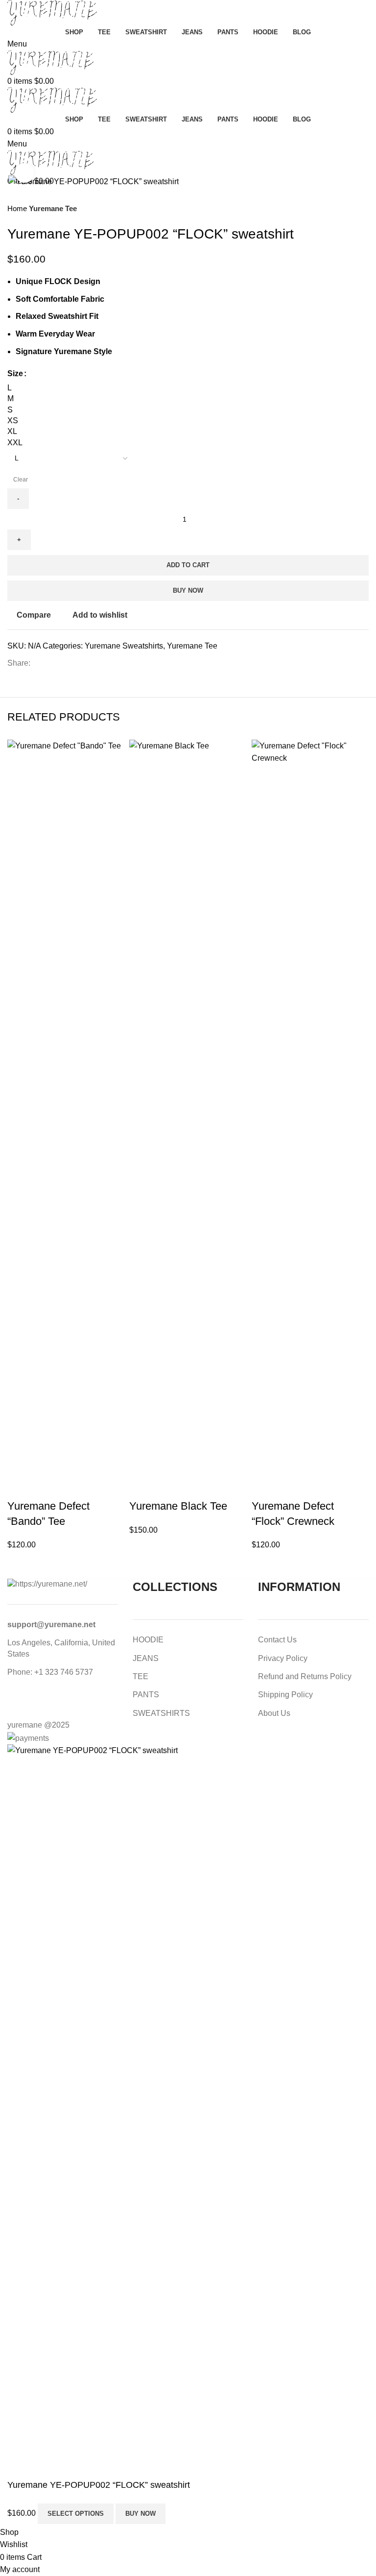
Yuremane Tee (53, 208)
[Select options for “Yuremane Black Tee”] (141, 1487)
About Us (274, 1713)
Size (15, 373)
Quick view (46, 1487)
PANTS (146, 1695)
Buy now (188, 590)
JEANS (146, 1658)
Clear (21, 480)
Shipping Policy (285, 1695)
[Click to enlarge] (24, 173)
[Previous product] (344, 209)
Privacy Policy (283, 1658)
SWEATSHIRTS (161, 1713)
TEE (141, 1676)
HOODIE (148, 1640)
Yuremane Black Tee (178, 1506)
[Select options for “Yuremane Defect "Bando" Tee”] (20, 1487)
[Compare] (72, 1487)
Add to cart (188, 565)
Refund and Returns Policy (305, 1676)
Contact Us (277, 1640)
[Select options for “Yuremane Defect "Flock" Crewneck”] (264, 1487)
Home (18, 208)
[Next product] (364, 209)
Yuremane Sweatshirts (124, 646)
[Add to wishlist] (99, 1487)
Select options (76, 2514)
